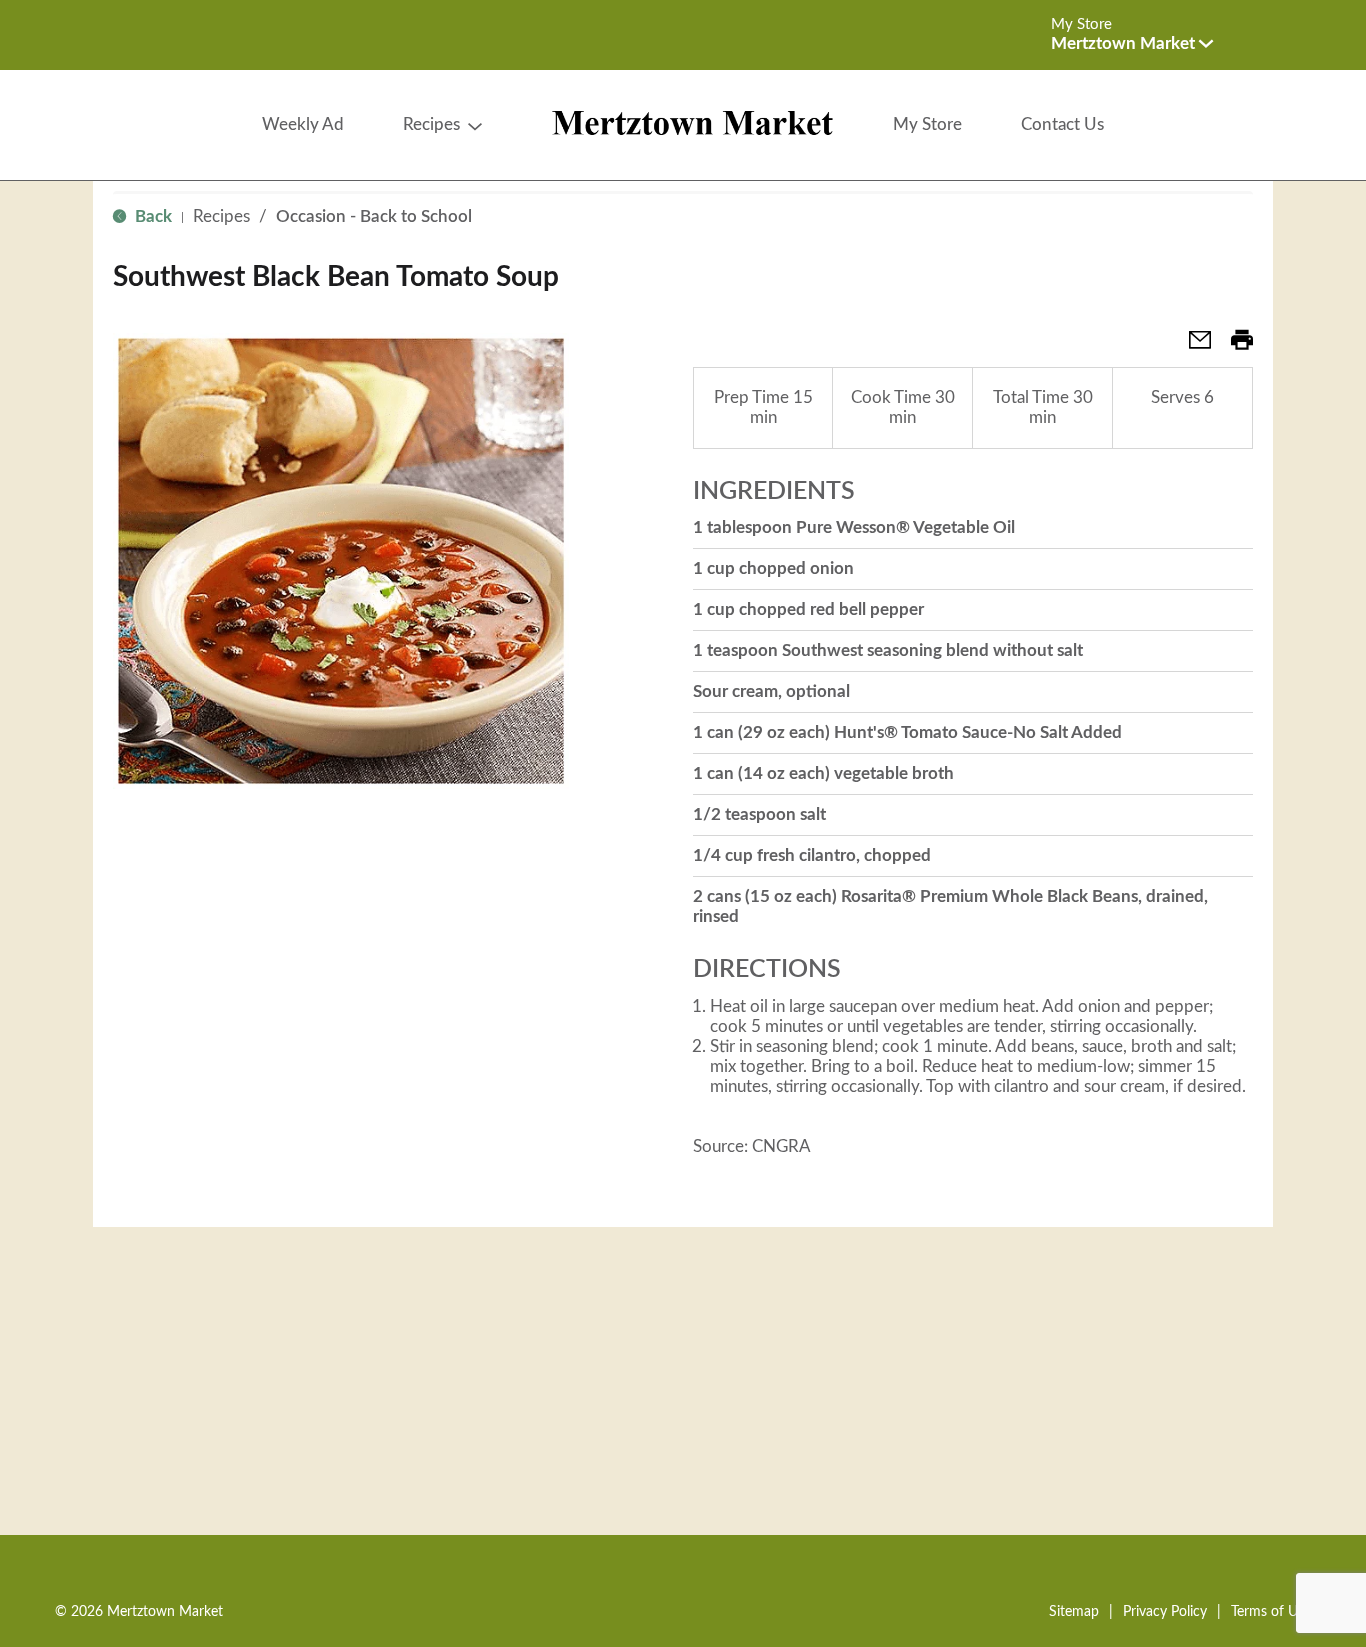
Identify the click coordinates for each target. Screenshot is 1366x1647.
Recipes (221, 216)
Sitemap (1074, 1612)
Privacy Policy (1165, 1612)
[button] (1132, 43)
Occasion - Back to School (374, 216)
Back (151, 216)
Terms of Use (1271, 1612)
